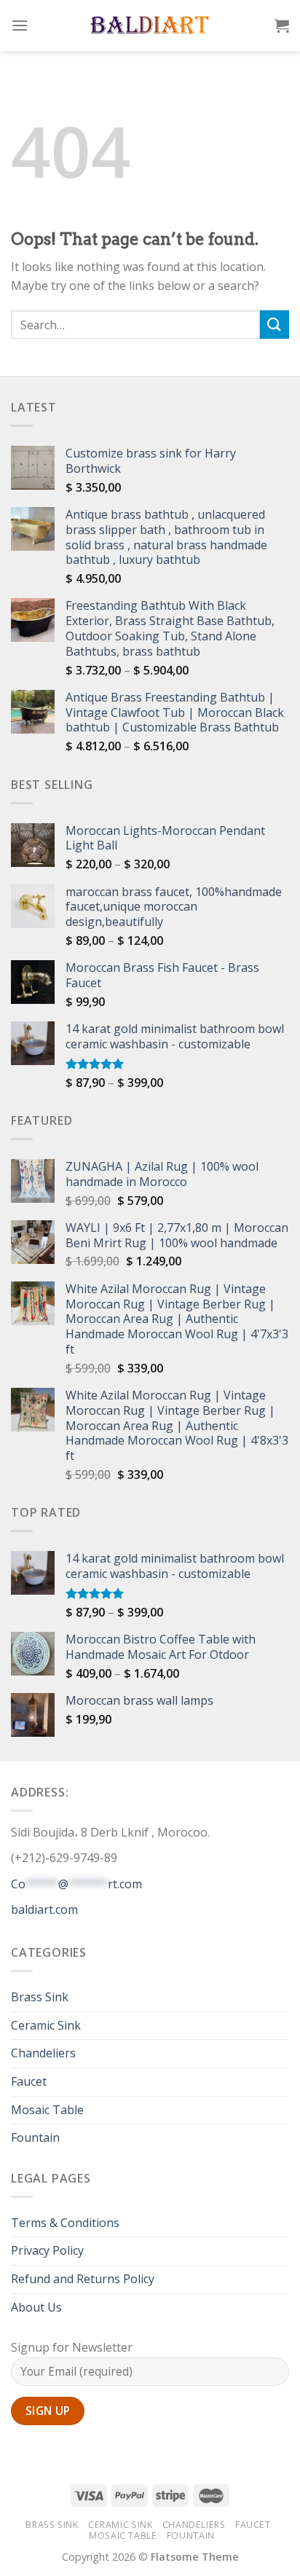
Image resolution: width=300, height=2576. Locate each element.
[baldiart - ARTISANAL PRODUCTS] (150, 25)
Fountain (35, 2137)
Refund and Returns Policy (83, 2279)
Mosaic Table (47, 2110)
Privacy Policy (47, 2250)
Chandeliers (43, 2053)
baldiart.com (44, 1909)
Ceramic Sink (46, 2025)
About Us (36, 2307)
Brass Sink (40, 1997)
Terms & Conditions (65, 2223)
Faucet (29, 2081)
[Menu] (20, 25)
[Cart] (282, 25)
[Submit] (275, 325)
